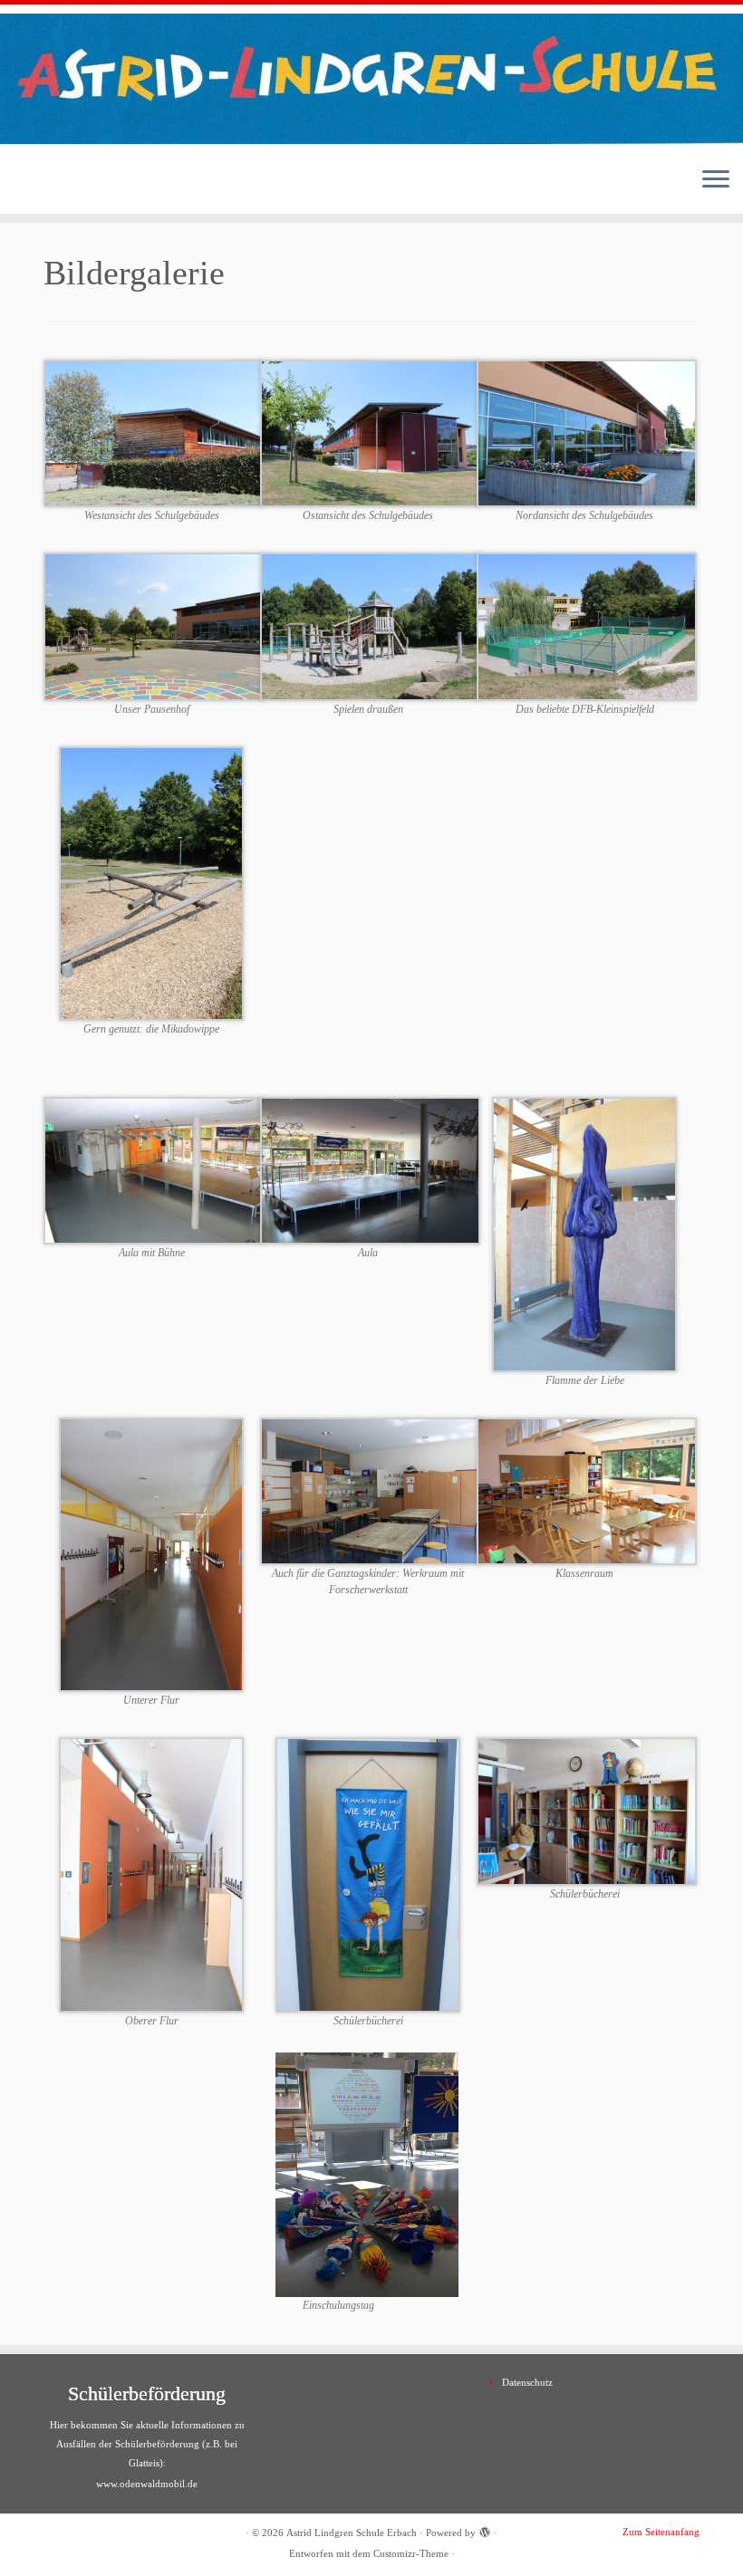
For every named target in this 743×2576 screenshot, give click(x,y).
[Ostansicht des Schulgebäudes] (370, 433)
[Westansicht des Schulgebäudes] (154, 433)
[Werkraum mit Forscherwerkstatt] (370, 1490)
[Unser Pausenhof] (154, 625)
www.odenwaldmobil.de (147, 2484)
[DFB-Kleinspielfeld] (587, 625)
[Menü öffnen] (716, 181)
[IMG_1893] (368, 1874)
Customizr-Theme (411, 2553)
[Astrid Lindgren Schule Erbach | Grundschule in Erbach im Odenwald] (371, 79)
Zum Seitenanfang (661, 2532)
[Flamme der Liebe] (584, 1233)
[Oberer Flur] (151, 1874)
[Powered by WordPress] (485, 2530)
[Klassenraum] (587, 1490)
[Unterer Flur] (151, 1554)
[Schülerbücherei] (587, 1810)
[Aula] (370, 1170)
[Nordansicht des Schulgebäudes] (587, 433)
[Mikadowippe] (151, 883)
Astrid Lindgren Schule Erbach (352, 2533)
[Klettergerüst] (370, 625)
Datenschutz (527, 2382)
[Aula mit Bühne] (154, 1170)
